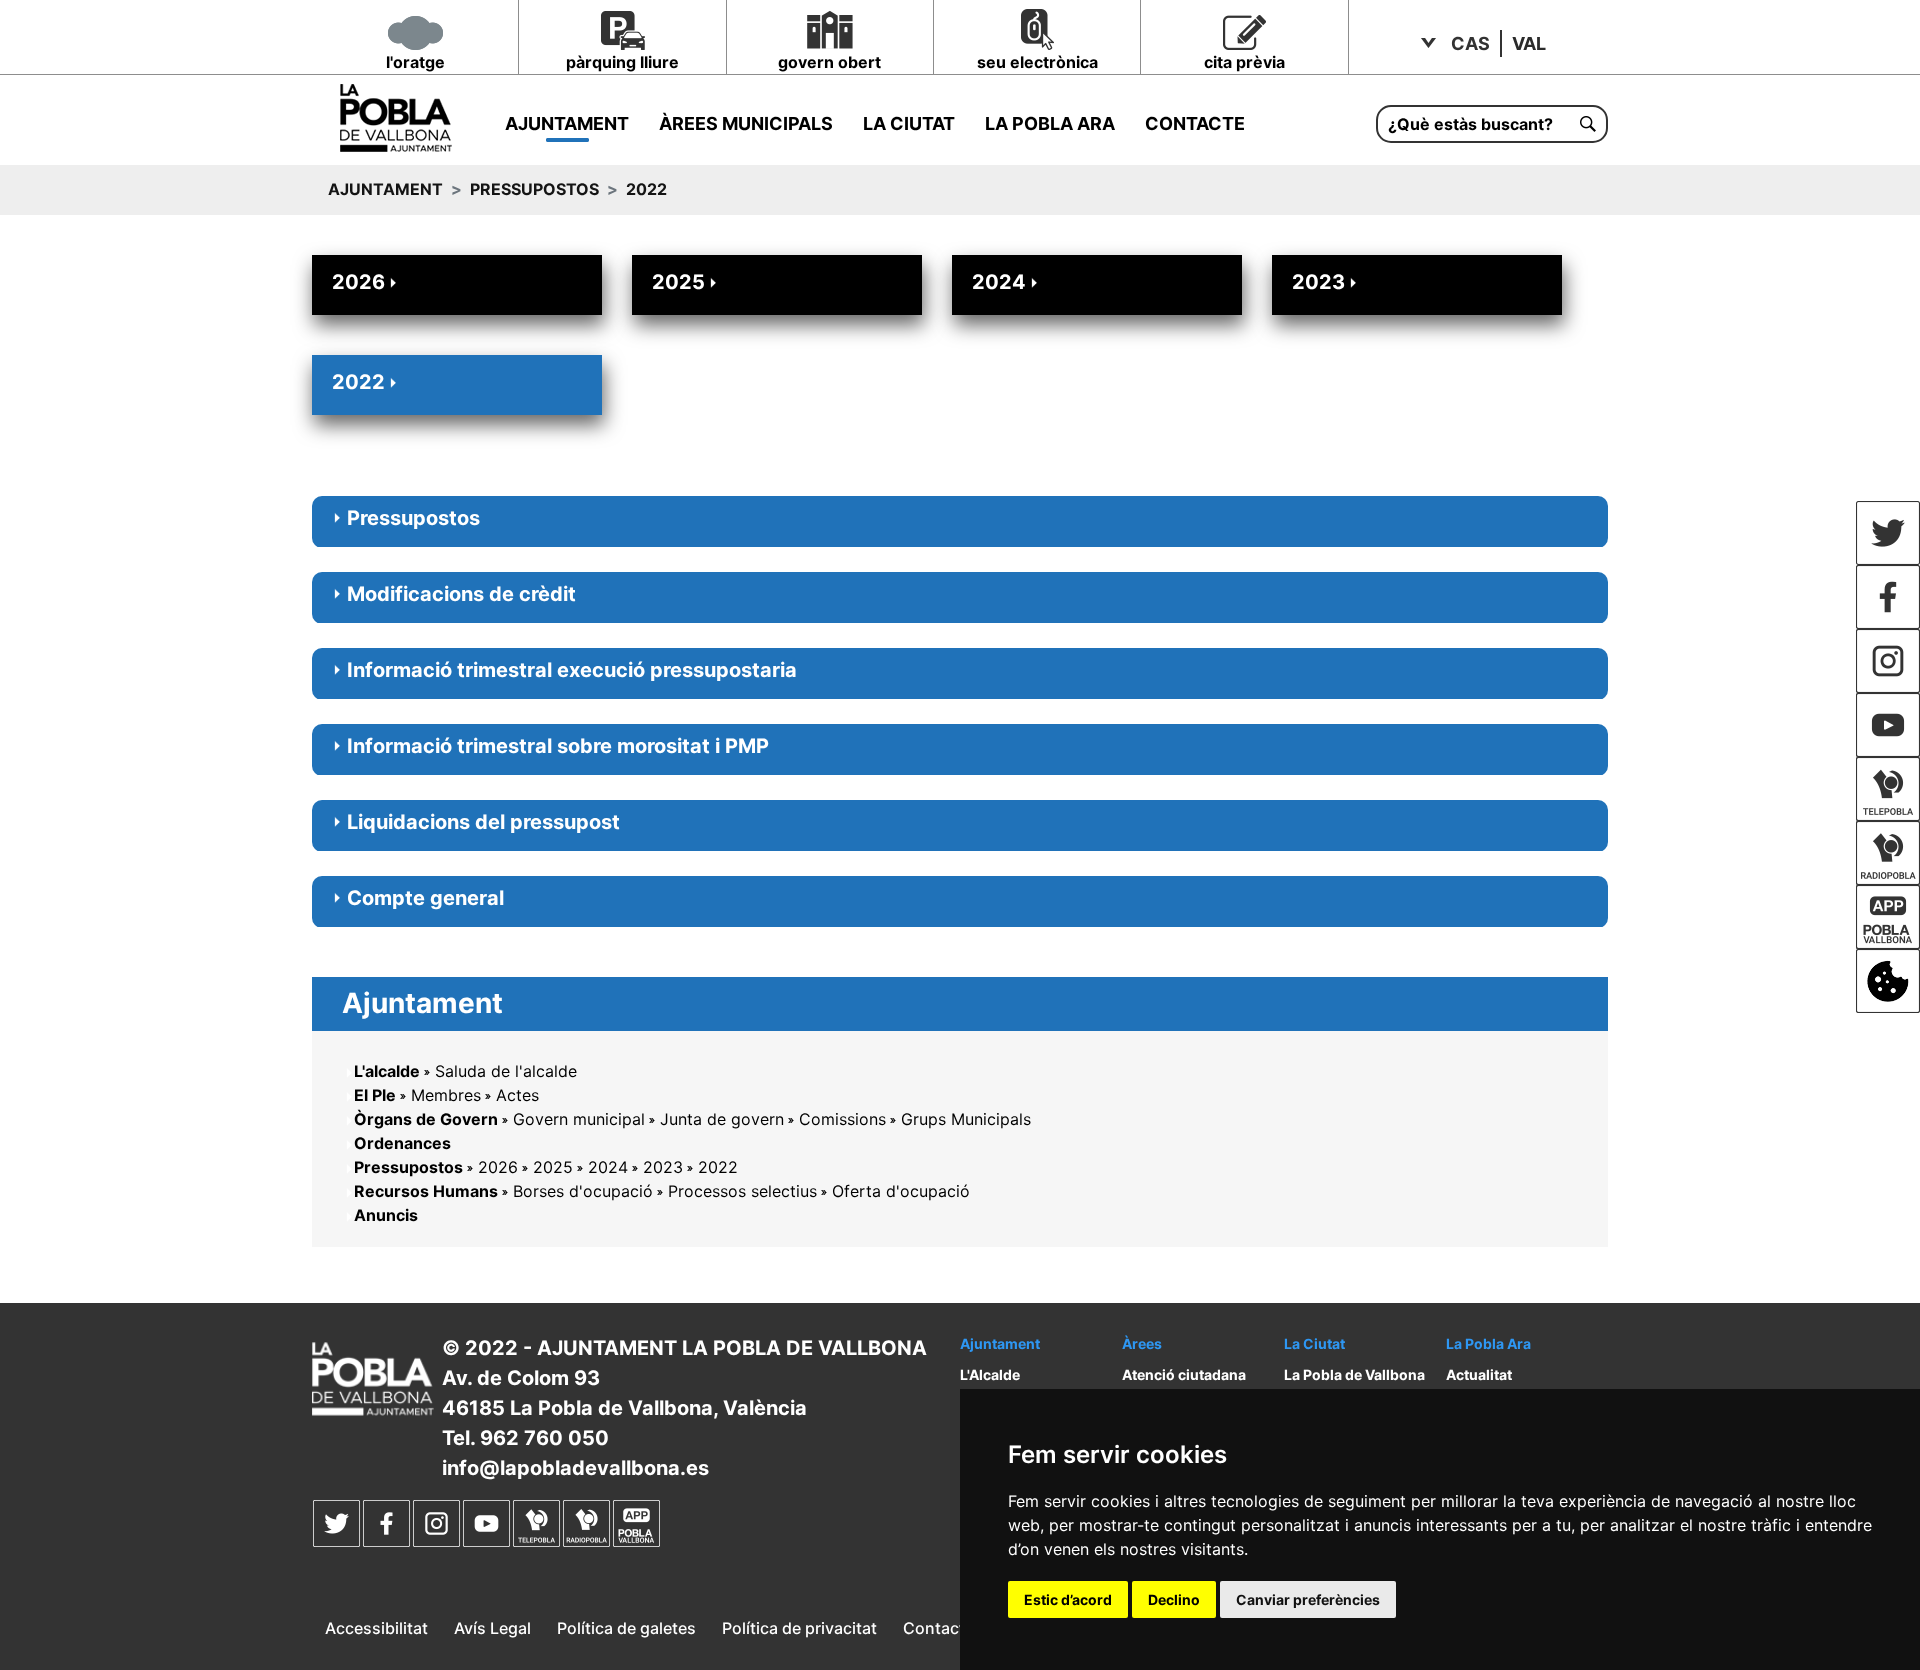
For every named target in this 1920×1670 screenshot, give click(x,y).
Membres (446, 1095)
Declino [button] (1174, 1599)
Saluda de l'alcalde (506, 1071)
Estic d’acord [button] (1068, 1599)
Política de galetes (626, 1628)
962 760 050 (544, 1438)
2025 (678, 282)
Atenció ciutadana (1184, 1374)
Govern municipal (579, 1119)
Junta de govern (722, 1119)
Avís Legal (492, 1628)
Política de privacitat (799, 1628)
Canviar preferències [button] (1308, 1599)
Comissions (842, 1119)
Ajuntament (567, 123)
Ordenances (402, 1143)
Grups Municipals (966, 1119)
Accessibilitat (376, 1628)
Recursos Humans (426, 1191)
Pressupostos (534, 189)
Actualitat (1479, 1374)
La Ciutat (909, 123)
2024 (999, 282)
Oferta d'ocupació (901, 1191)
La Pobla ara (1050, 123)
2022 (358, 382)
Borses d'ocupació (583, 1191)
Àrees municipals (746, 123)
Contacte (1195, 123)
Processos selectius (742, 1191)
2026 (358, 282)
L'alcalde (387, 1071)
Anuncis (386, 1215)
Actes (517, 1095)
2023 (1318, 282)
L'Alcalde (990, 1374)
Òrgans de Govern (426, 1119)
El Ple (375, 1095)
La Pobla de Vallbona (1354, 1374)
